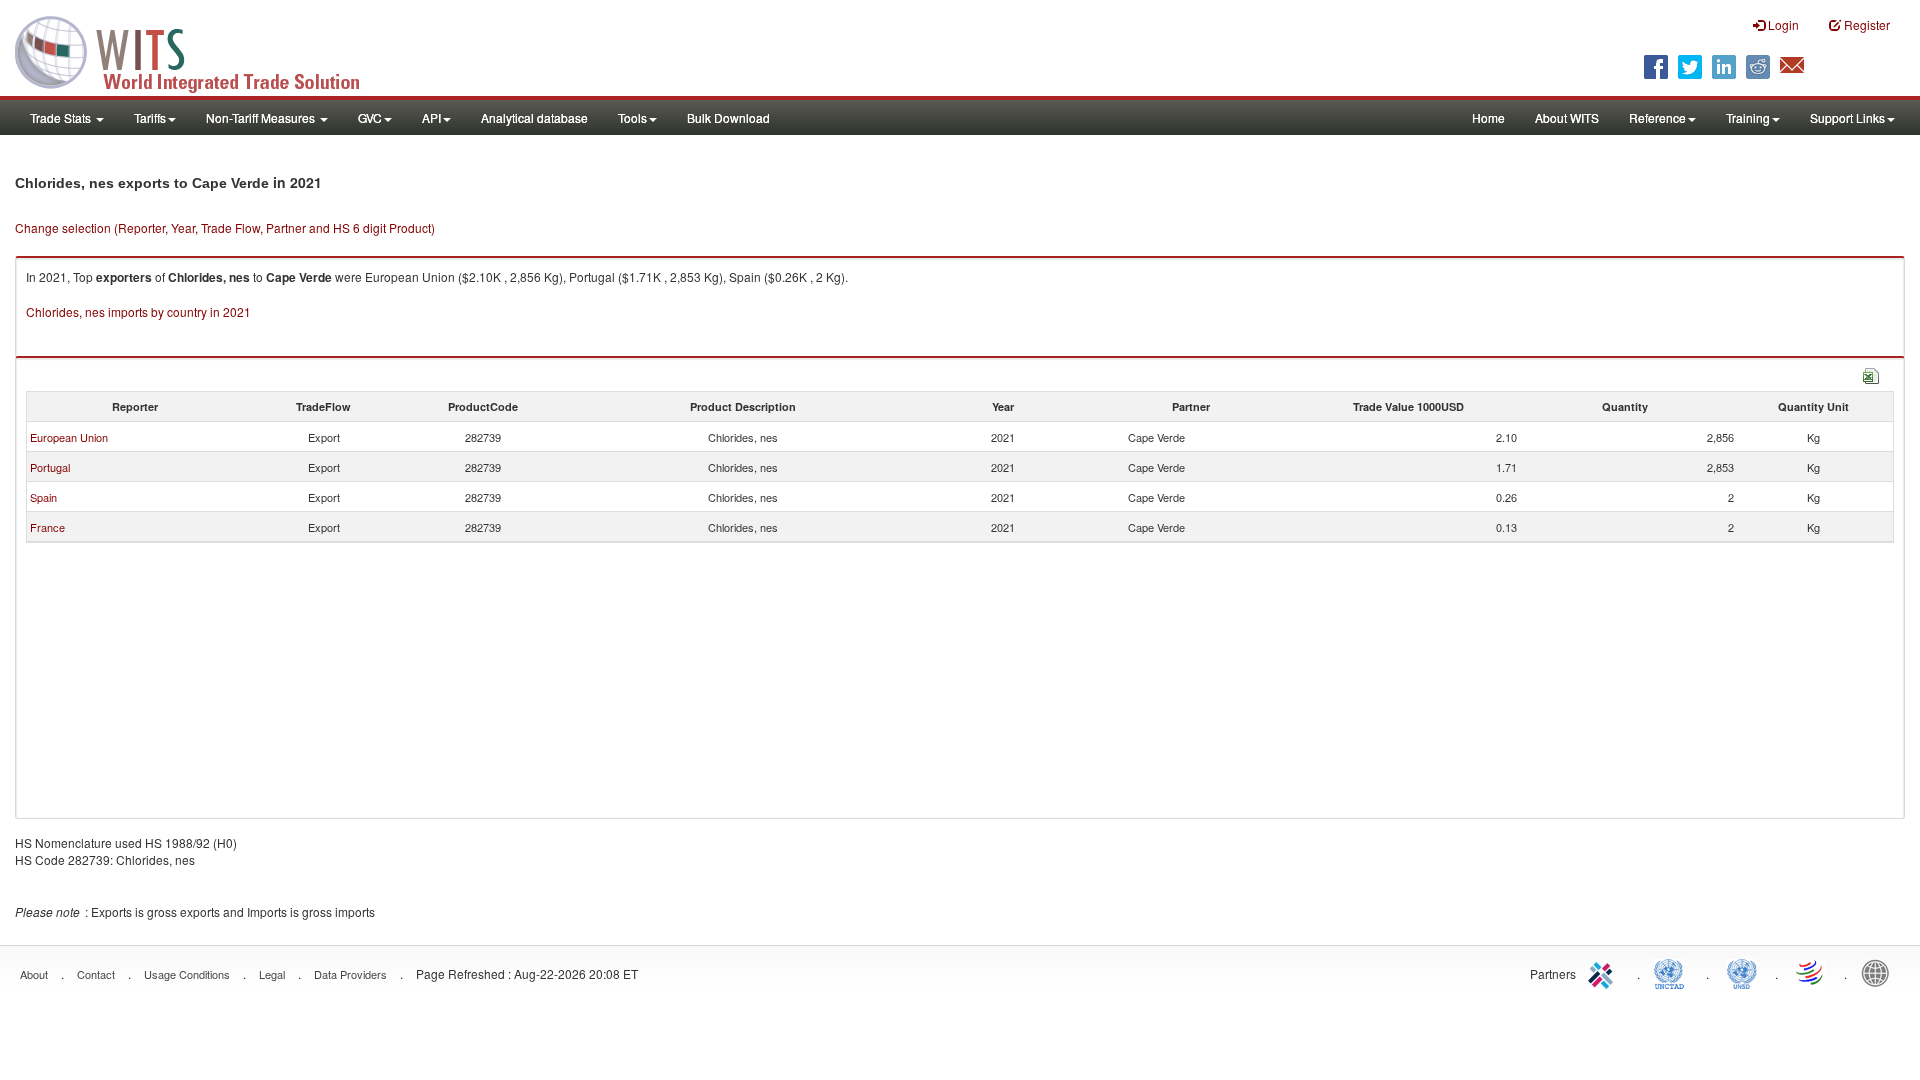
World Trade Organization (1811, 972)
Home (1488, 117)
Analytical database (534, 117)
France (47, 527)
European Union (69, 437)
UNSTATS (1742, 972)
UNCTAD (1673, 972)
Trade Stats (62, 117)
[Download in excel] (1871, 373)
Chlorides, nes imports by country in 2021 (138, 311)
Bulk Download (728, 117)
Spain (43, 497)
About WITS (1567, 117)
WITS (200, 50)
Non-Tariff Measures (262, 117)
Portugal (50, 467)
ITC (1604, 972)
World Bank (1880, 972)
